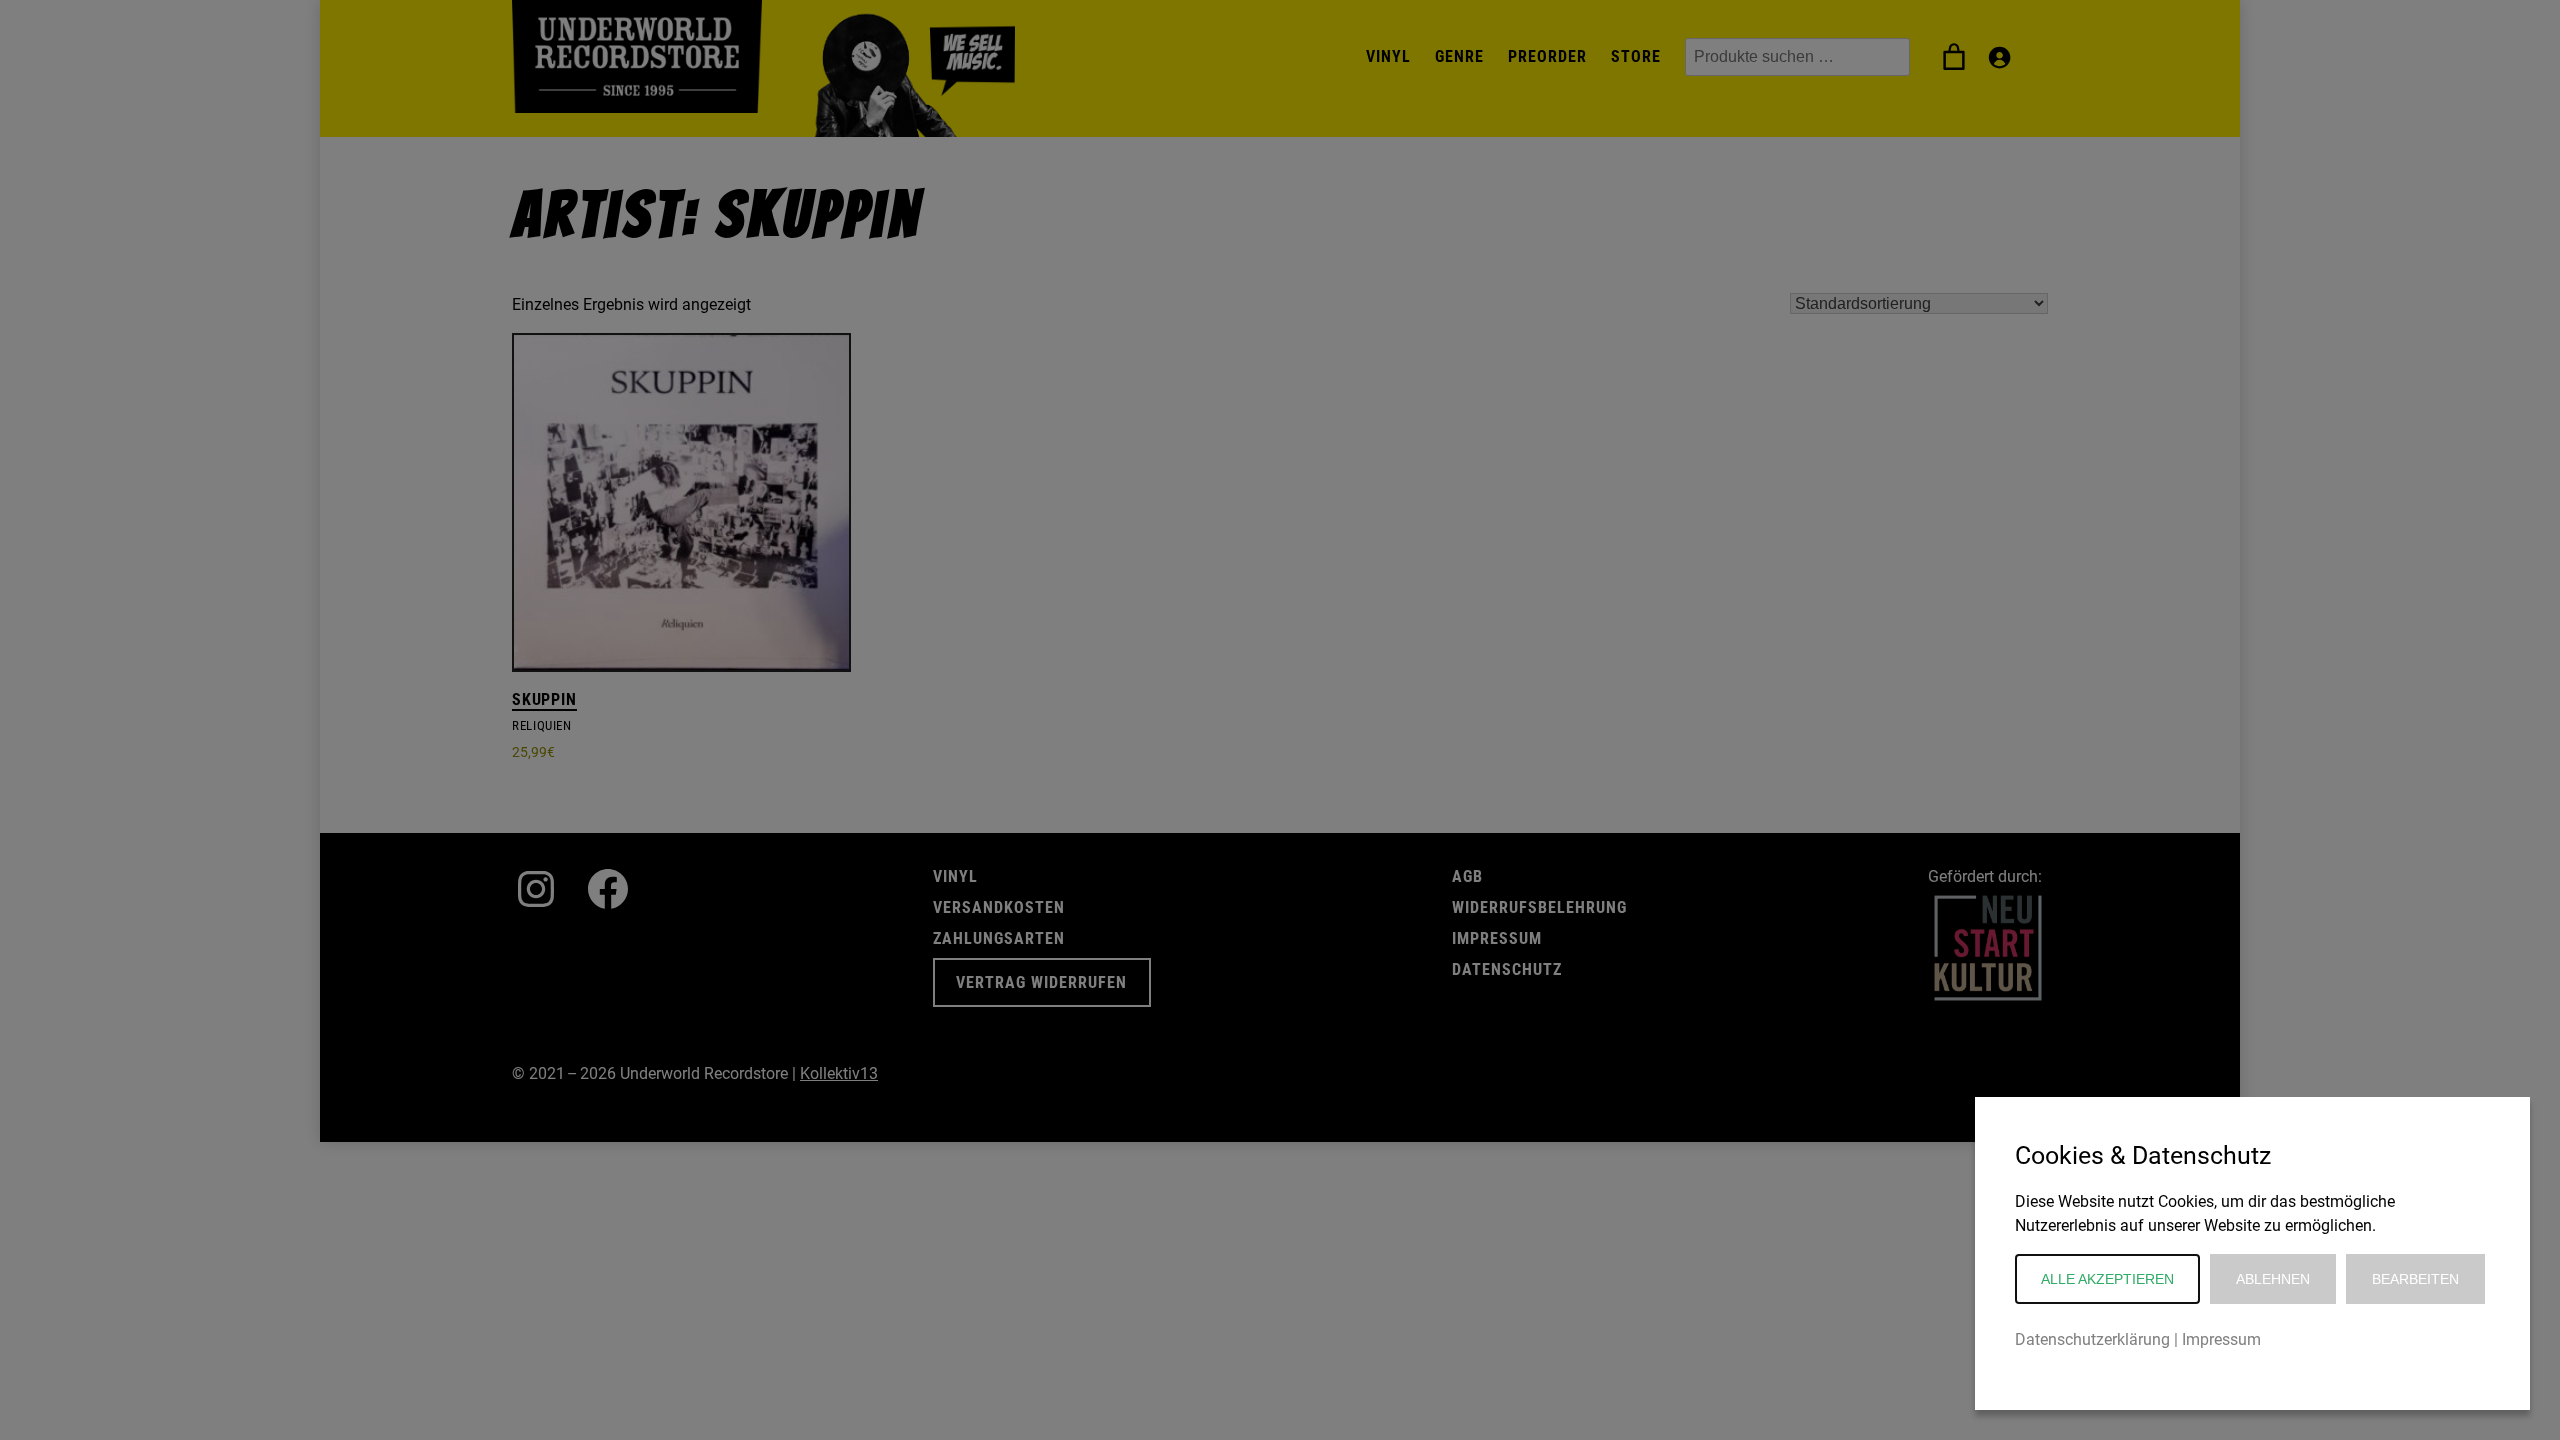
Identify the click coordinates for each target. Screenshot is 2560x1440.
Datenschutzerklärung (2092, 1339)
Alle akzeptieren (2107, 1279)
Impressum (2221, 1339)
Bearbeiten (2415, 1279)
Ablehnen (2273, 1279)
